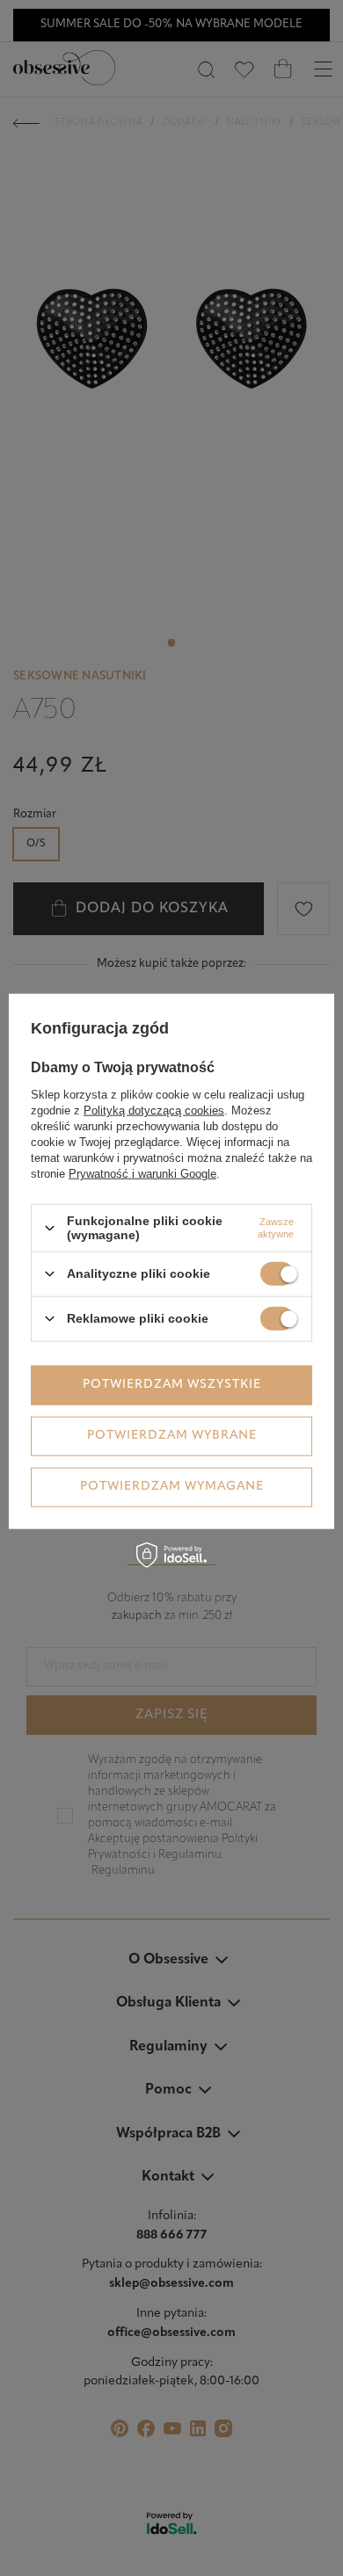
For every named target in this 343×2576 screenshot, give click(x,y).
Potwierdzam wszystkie (172, 1385)
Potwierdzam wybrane (172, 1436)
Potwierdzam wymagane (172, 1487)
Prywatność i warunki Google (142, 1174)
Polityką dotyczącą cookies (154, 1110)
